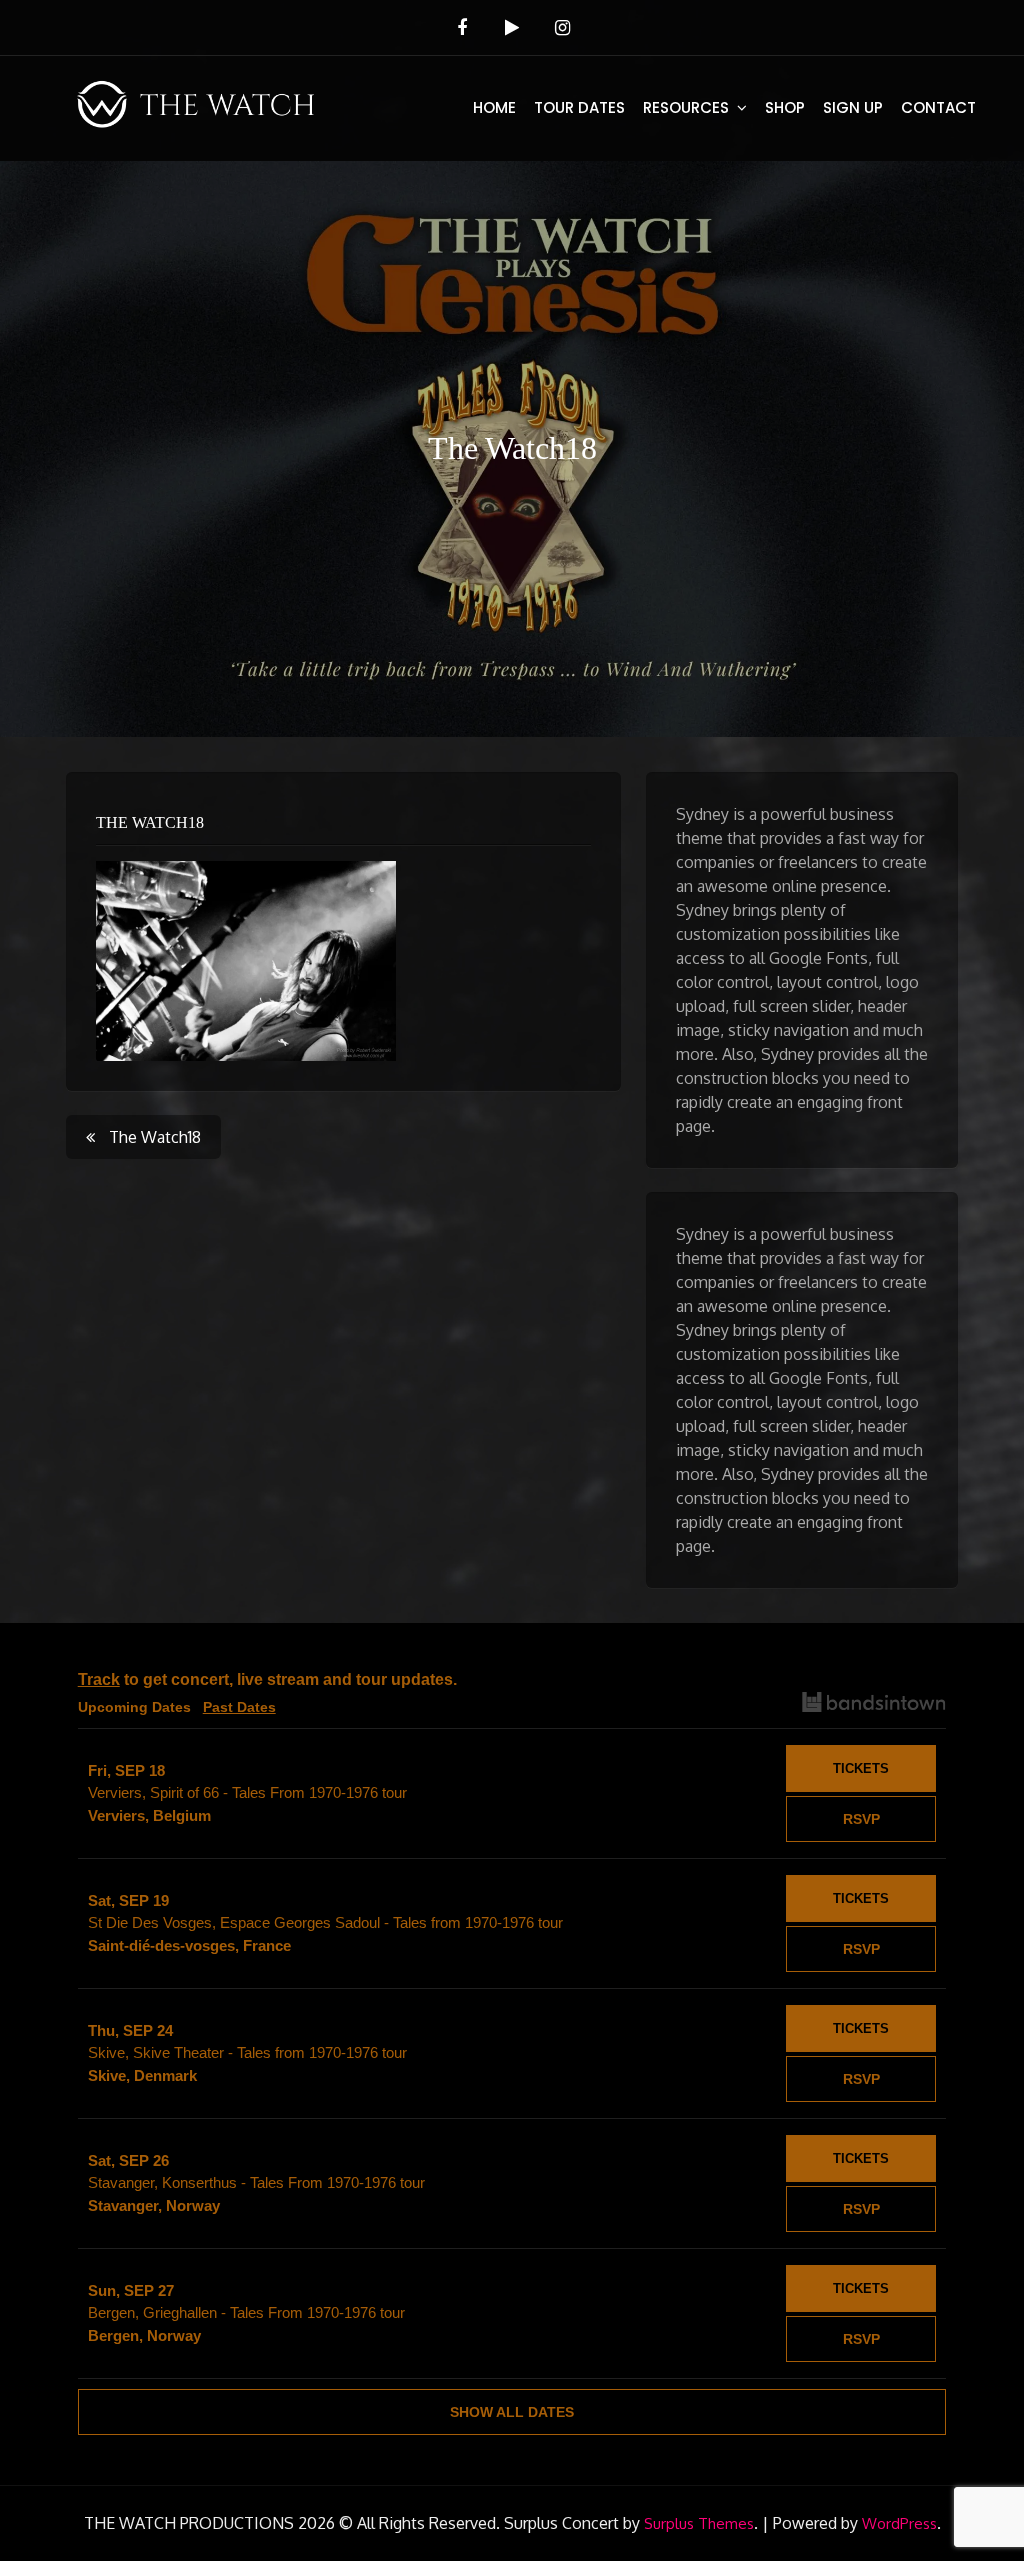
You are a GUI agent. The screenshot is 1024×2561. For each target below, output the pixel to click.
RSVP (861, 1819)
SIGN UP (853, 107)
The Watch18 (150, 822)
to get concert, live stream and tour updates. (267, 1679)
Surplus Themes (699, 2523)
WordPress (899, 2523)
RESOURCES (686, 107)
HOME (494, 107)
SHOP (785, 107)
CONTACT (938, 107)
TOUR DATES (579, 107)
